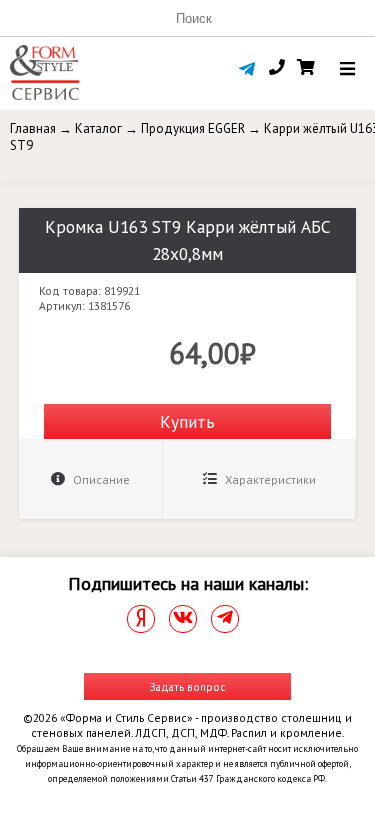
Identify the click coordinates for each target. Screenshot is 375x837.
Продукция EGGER (193, 128)
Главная (33, 128)
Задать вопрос (188, 686)
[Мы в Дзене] (141, 619)
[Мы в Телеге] (225, 619)
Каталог (98, 128)
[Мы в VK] (183, 619)
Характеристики (269, 479)
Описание (100, 479)
